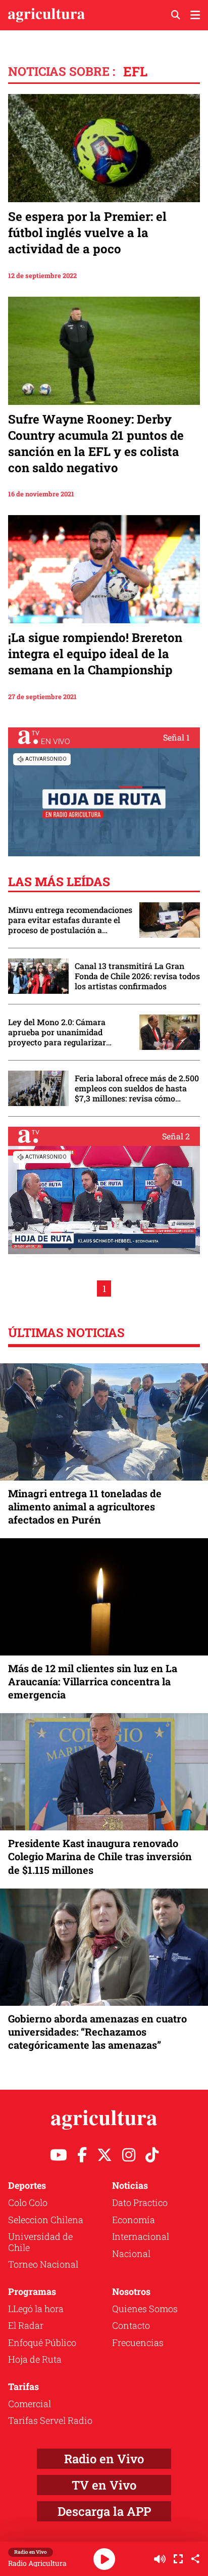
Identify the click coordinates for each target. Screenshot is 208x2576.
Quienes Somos (145, 2309)
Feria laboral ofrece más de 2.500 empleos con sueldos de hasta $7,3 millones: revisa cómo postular (137, 1088)
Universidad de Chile (40, 2242)
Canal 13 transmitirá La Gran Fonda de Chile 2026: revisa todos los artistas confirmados (137, 976)
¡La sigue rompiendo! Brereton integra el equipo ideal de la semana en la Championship (95, 654)
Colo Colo (28, 2202)
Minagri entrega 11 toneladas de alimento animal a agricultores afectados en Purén (85, 1506)
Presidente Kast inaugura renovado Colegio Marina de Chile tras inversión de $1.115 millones (100, 1856)
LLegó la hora (36, 2309)
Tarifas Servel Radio (50, 2420)
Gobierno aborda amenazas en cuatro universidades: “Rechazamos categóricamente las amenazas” (97, 2032)
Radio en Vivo (104, 2459)
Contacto (131, 2325)
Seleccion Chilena (46, 2220)
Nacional (131, 2253)
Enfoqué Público (42, 2342)
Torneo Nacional (43, 2264)
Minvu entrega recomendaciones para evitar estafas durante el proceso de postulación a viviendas (70, 920)
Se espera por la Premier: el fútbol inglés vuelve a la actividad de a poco (87, 233)
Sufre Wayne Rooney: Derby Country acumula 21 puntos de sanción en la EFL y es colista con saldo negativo (96, 443)
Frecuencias (138, 2342)
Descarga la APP (104, 2511)
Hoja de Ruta (35, 2359)
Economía (134, 2220)
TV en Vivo (104, 2485)
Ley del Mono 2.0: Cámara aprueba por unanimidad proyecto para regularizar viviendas (57, 1032)
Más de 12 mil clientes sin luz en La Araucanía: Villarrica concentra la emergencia (93, 1681)
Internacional (141, 2236)
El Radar (26, 2325)
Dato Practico (140, 2202)
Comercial (30, 2404)
